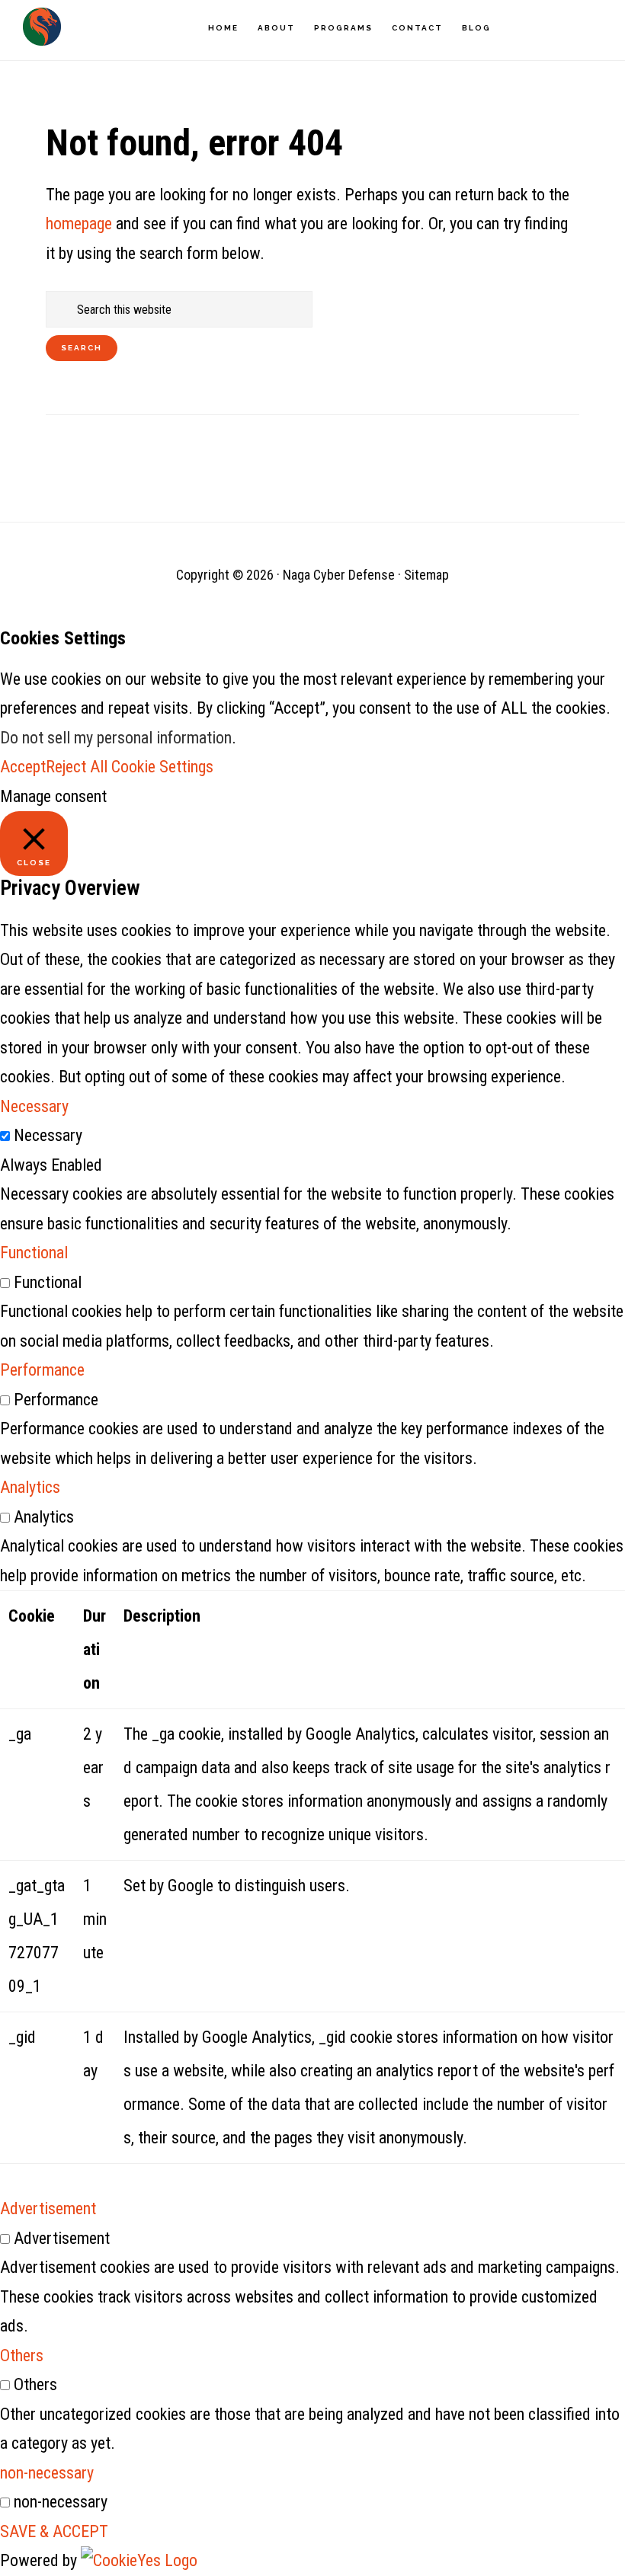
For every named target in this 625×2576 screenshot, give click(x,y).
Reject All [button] (77, 767)
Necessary (48, 1135)
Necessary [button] (34, 1106)
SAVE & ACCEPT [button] (54, 2531)
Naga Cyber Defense (42, 27)
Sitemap (426, 575)
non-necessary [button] (47, 2473)
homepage (79, 224)
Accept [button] (23, 767)
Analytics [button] (30, 1487)
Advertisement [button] (48, 2208)
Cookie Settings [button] (162, 767)
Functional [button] (34, 1253)
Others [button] (22, 2355)
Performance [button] (42, 1370)
